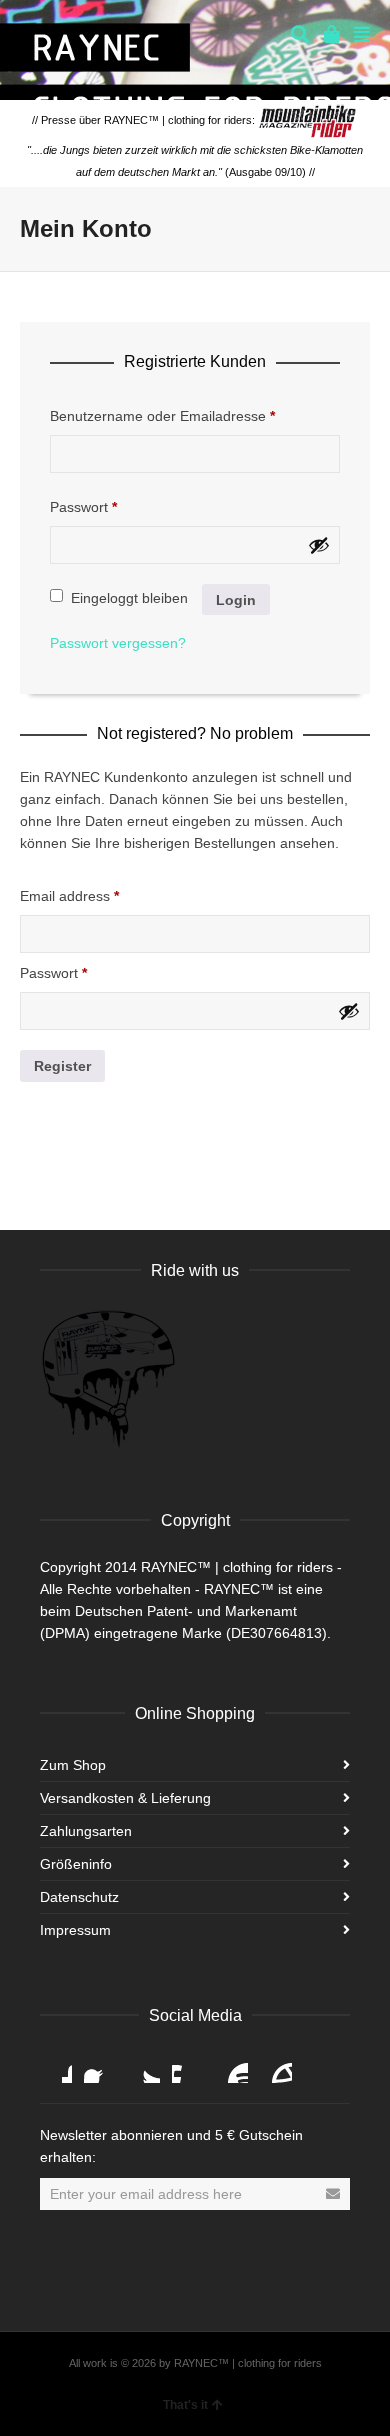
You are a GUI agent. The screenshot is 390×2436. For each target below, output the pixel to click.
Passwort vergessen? (118, 643)
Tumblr (276, 2067)
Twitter (144, 2067)
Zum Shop (73, 1765)
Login (236, 600)
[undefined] (319, 545)
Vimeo (188, 2067)
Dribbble (56, 2067)
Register (62, 1066)
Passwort (83, 507)
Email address (69, 896)
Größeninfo (76, 1864)
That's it (185, 2405)
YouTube (232, 2067)
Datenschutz (79, 1897)
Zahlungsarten (86, 1831)
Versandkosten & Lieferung (125, 1798)
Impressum (75, 1930)
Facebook (100, 2067)
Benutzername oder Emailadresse (162, 416)
